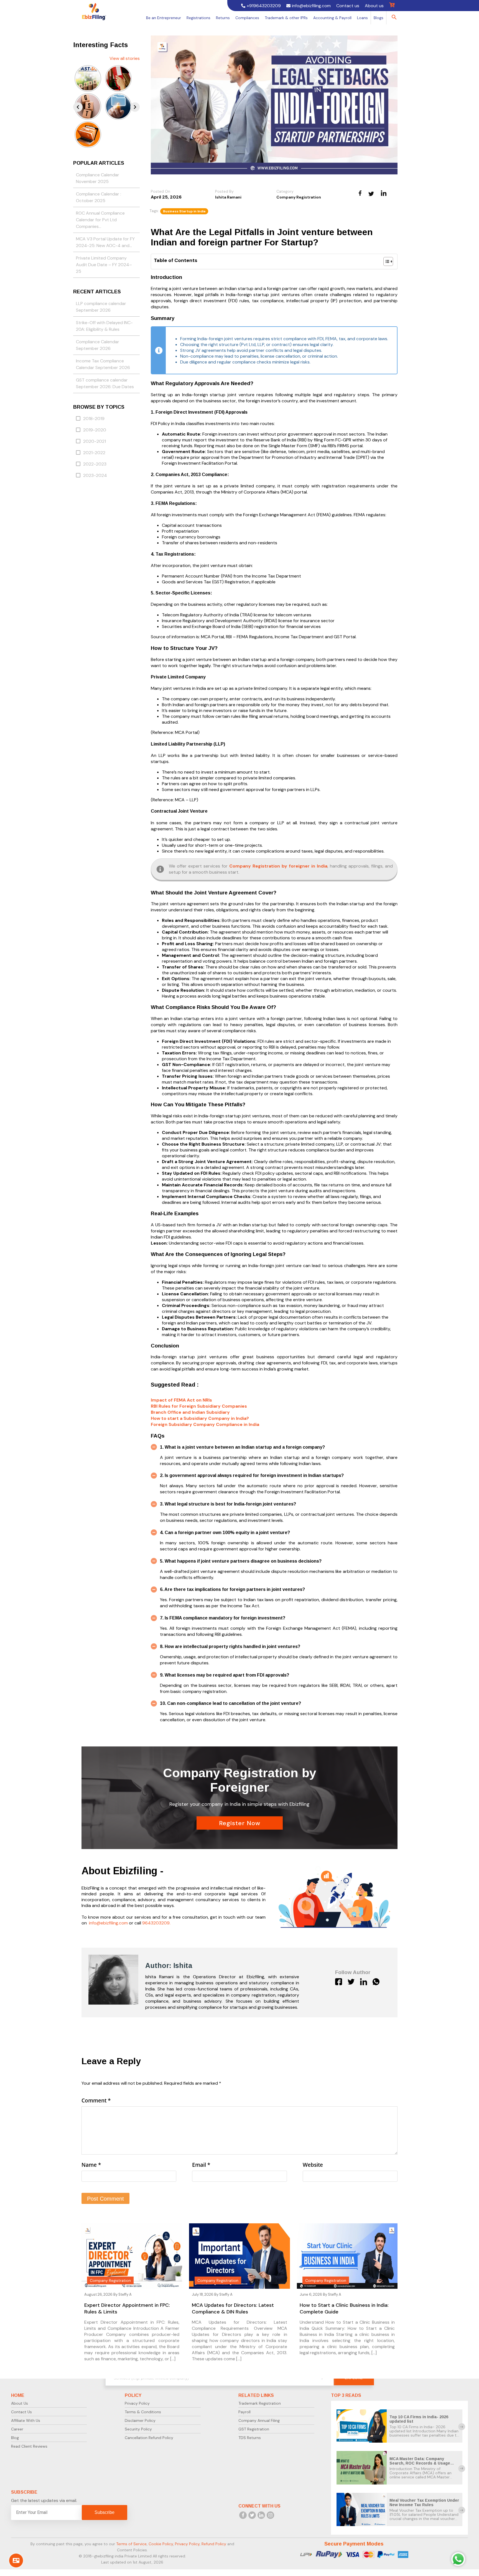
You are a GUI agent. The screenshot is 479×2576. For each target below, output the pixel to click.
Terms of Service (131, 2544)
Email (201, 2165)
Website (313, 2165)
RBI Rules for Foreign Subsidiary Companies (199, 1406)
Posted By (224, 191)
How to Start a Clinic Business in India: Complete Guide (344, 2308)
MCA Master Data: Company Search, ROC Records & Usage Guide (420, 2463)
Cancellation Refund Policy (149, 2438)
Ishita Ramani (228, 197)
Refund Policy (214, 2544)
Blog (15, 2438)
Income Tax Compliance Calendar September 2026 (103, 364)
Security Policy (138, 2429)
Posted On (160, 191)
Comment (96, 2101)
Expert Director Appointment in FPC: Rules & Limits (127, 2308)
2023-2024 (95, 475)
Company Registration (299, 197)
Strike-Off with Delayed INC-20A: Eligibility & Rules (104, 326)
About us (374, 6)
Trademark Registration (260, 2403)
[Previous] (78, 107)
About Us (20, 2403)
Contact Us (21, 2412)
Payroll (244, 2412)
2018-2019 (94, 419)
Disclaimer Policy (140, 2420)
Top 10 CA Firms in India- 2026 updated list (419, 2419)
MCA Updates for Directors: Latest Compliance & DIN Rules (233, 2308)
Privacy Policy (137, 2403)
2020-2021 (95, 441)
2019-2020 (95, 430)
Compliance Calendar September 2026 (98, 345)
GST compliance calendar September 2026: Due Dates (105, 383)
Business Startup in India (184, 211)
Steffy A (125, 2294)
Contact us (348, 6)
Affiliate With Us (26, 2420)
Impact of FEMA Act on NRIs (181, 1400)
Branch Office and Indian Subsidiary (190, 1412)
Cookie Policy (161, 2544)
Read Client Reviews (29, 2446)
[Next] (135, 107)
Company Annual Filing (259, 2420)
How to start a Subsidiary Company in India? (200, 1418)
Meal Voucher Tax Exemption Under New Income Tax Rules (424, 2503)
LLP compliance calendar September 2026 (101, 307)
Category (285, 191)
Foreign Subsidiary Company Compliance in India (205, 1424)
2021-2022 (94, 453)
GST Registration (254, 2429)
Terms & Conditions (143, 2412)
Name (91, 2165)
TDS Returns (250, 2438)
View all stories (125, 58)
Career (17, 2429)
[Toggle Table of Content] (385, 261)
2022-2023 (95, 464)
